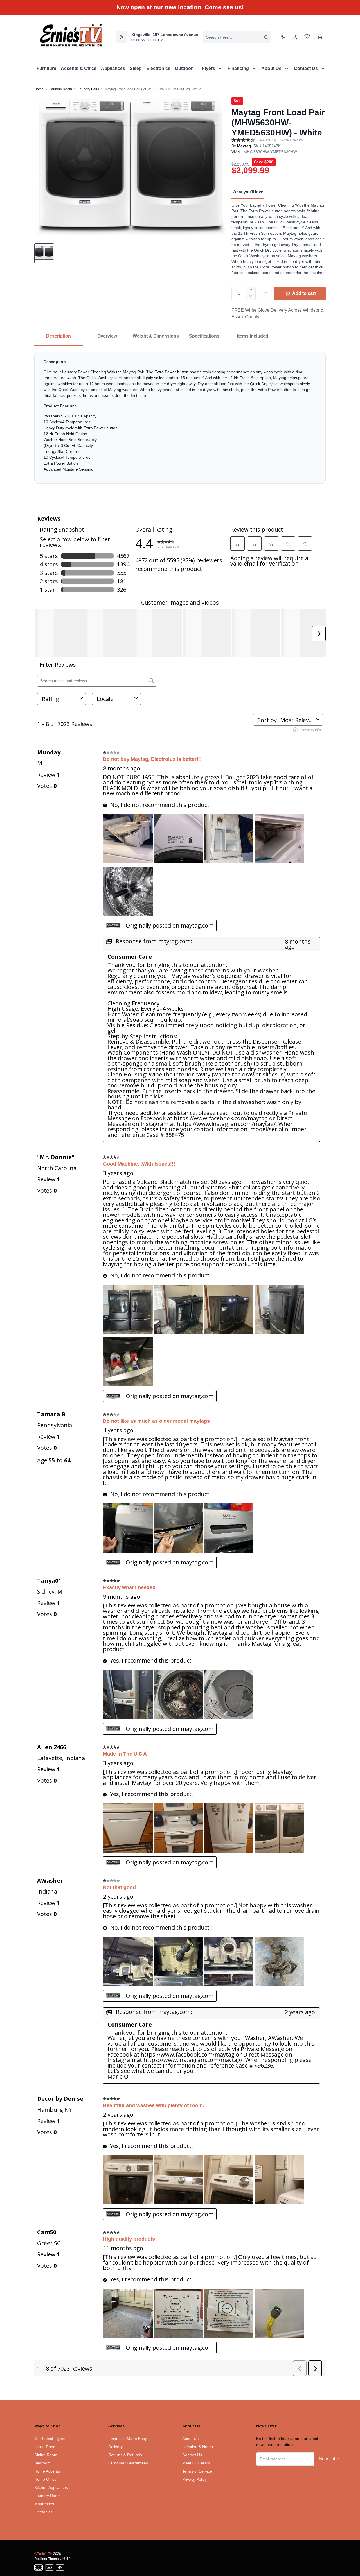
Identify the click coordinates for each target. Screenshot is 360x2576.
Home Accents (47, 2471)
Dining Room (46, 2455)
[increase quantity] (251, 290)
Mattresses (44, 2504)
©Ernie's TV (43, 2554)
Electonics (43, 2512)
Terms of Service (197, 2471)
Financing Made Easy (128, 2439)
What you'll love (248, 192)
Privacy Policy (194, 2479)
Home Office (45, 2479)
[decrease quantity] (251, 297)
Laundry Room (61, 89)
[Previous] (42, 166)
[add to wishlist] (265, 293)
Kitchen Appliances (51, 2487)
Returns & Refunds (125, 2455)
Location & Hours (198, 2447)
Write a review (292, 140)
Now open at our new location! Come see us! (180, 7)
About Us (190, 2439)
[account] (295, 37)
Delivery (115, 2447)
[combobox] (237, 37)
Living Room (45, 2447)
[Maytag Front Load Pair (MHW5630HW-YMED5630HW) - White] (131, 166)
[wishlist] (307, 37)
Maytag (244, 146)
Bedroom (42, 2463)
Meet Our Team (196, 2463)
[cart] (319, 37)
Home (39, 89)
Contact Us (192, 2455)
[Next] (219, 166)
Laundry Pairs (88, 89)
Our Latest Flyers (50, 2439)
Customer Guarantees (128, 2463)
